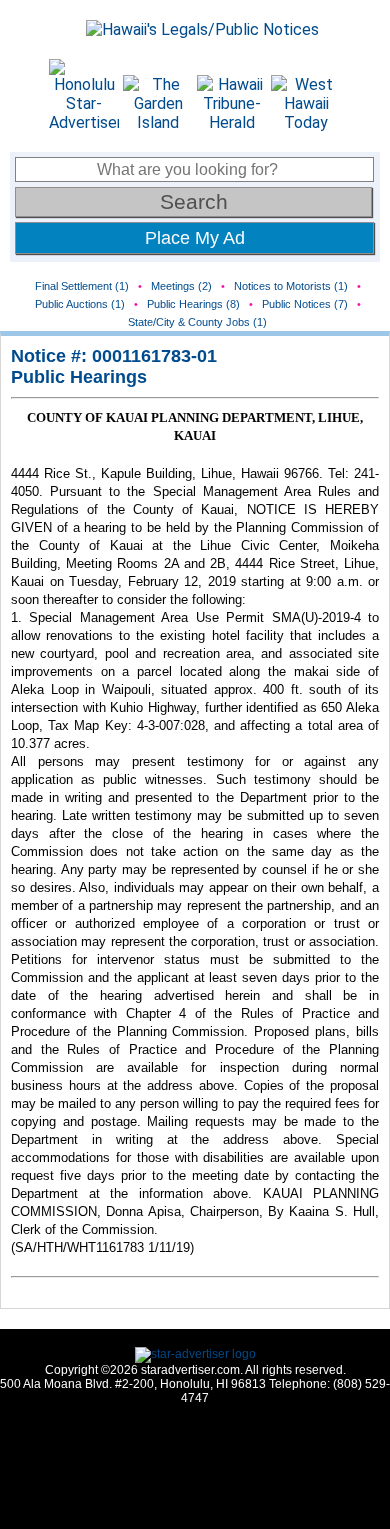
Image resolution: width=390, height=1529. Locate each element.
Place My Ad (195, 238)
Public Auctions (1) (80, 304)
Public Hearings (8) (193, 304)
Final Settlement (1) (82, 286)
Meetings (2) (181, 286)
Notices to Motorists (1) (291, 286)
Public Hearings (79, 377)
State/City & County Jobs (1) (197, 322)
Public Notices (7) (305, 304)
